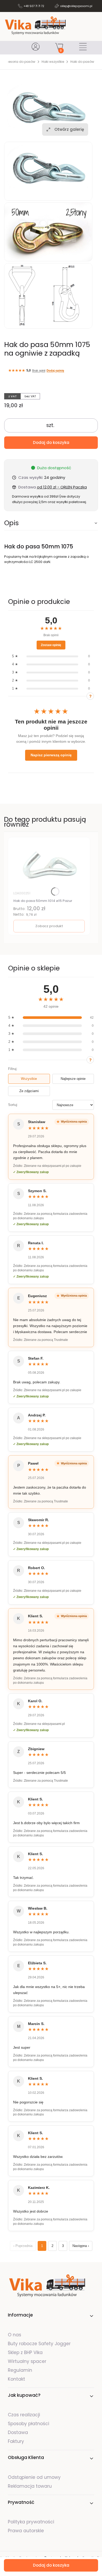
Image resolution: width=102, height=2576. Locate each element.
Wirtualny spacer (27, 2361)
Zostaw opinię (51, 645)
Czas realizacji (24, 2415)
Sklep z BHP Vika (26, 2352)
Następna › (81, 2246)
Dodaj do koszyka (51, 442)
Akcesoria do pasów (19, 62)
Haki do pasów (82, 62)
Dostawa (18, 2432)
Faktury (16, 2441)
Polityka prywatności (31, 2522)
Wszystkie (29, 1079)
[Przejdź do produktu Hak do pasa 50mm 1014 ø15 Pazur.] (49, 865)
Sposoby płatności (29, 2424)
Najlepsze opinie (73, 1079)
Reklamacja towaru (30, 2486)
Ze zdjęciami (29, 1091)
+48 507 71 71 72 (34, 6)
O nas (15, 2335)
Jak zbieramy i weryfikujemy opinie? (90, 696)
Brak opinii (39, 370)
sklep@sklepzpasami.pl (76, 6)
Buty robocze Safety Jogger (40, 2344)
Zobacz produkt (49, 926)
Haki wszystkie (53, 62)
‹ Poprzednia (23, 2246)
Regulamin (20, 2370)
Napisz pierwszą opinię (51, 755)
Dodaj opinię (55, 370)
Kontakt (16, 2379)
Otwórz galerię (69, 129)
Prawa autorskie (26, 2531)
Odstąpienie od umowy (34, 2477)
